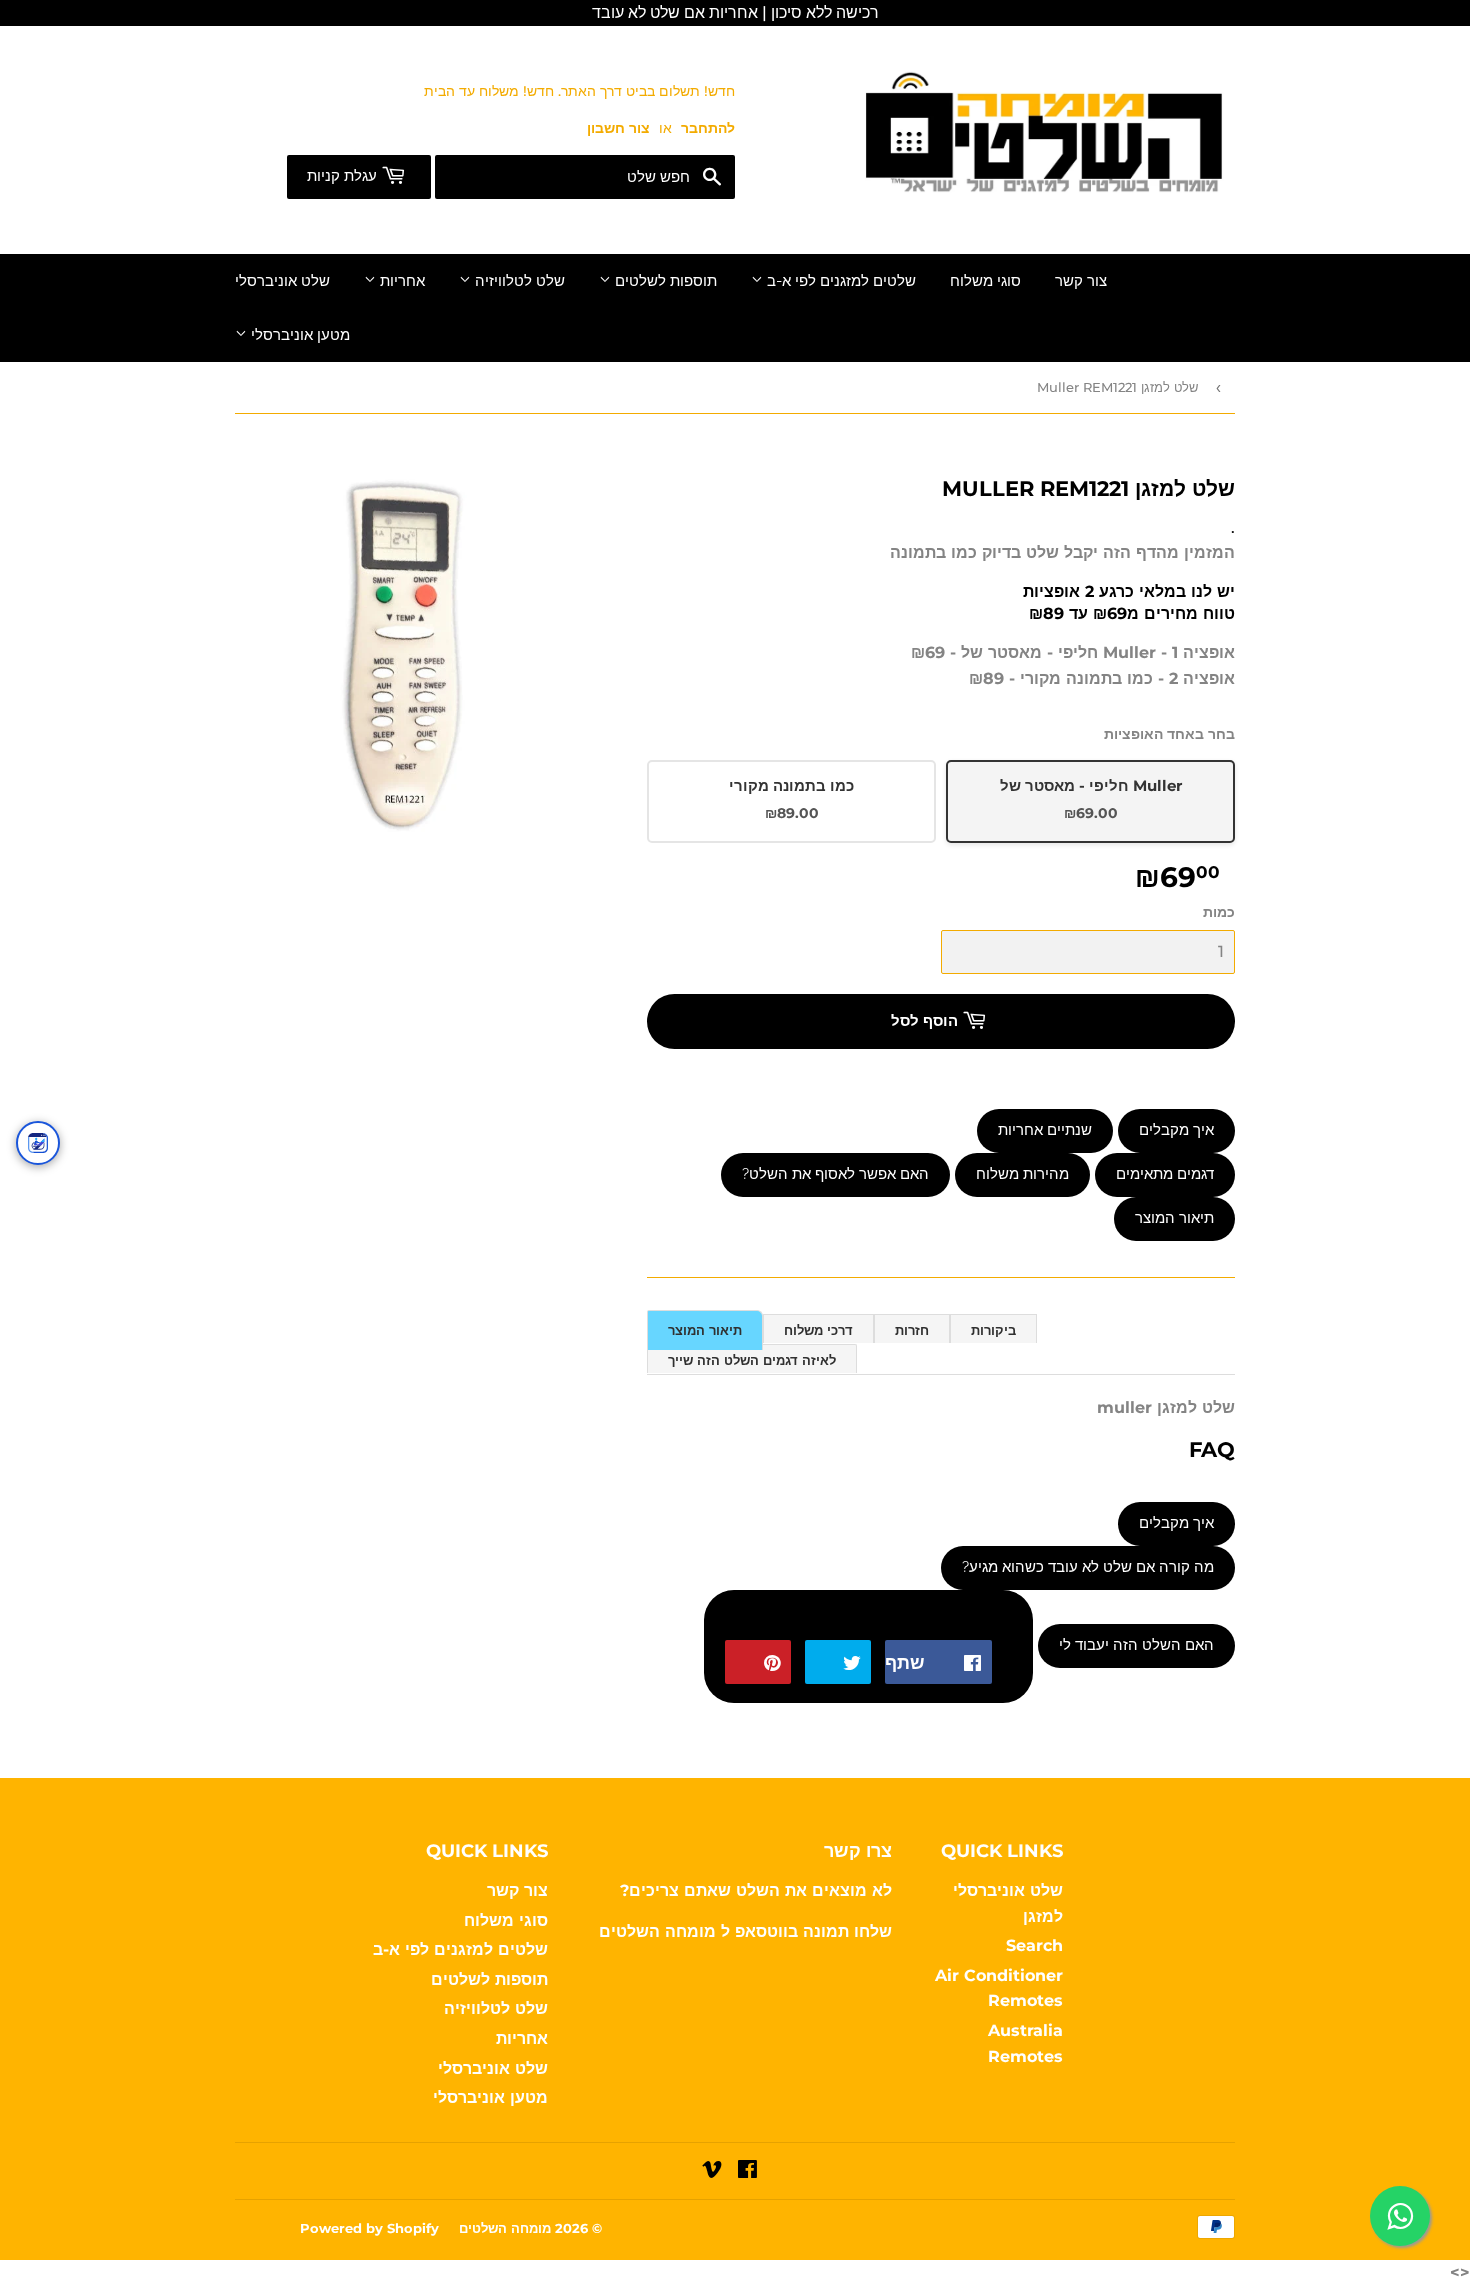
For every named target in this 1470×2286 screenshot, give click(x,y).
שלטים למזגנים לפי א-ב (839, 281)
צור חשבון (618, 128)
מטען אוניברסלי (298, 335)
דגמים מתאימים (1165, 1174)
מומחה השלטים (660, 1931)
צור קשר (1081, 281)
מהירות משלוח (1022, 1174)
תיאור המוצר (1174, 1218)
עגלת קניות (344, 176)
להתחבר (708, 128)
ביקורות (993, 1330)
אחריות (400, 281)
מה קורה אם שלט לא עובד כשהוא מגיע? (1088, 1567)
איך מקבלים (1176, 1130)
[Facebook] (747, 2171)
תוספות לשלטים (664, 281)
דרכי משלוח (818, 1330)
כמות (1219, 912)
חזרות (912, 1330)
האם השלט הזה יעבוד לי (1136, 1645)
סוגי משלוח (985, 281)
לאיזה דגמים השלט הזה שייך (752, 1360)
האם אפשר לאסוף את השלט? (835, 1174)
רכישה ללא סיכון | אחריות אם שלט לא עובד (735, 12)
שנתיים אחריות (1045, 1130)
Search (1034, 1945)
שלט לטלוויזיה (518, 281)
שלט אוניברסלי (282, 281)
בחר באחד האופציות (1169, 734)
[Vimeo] (712, 2171)
